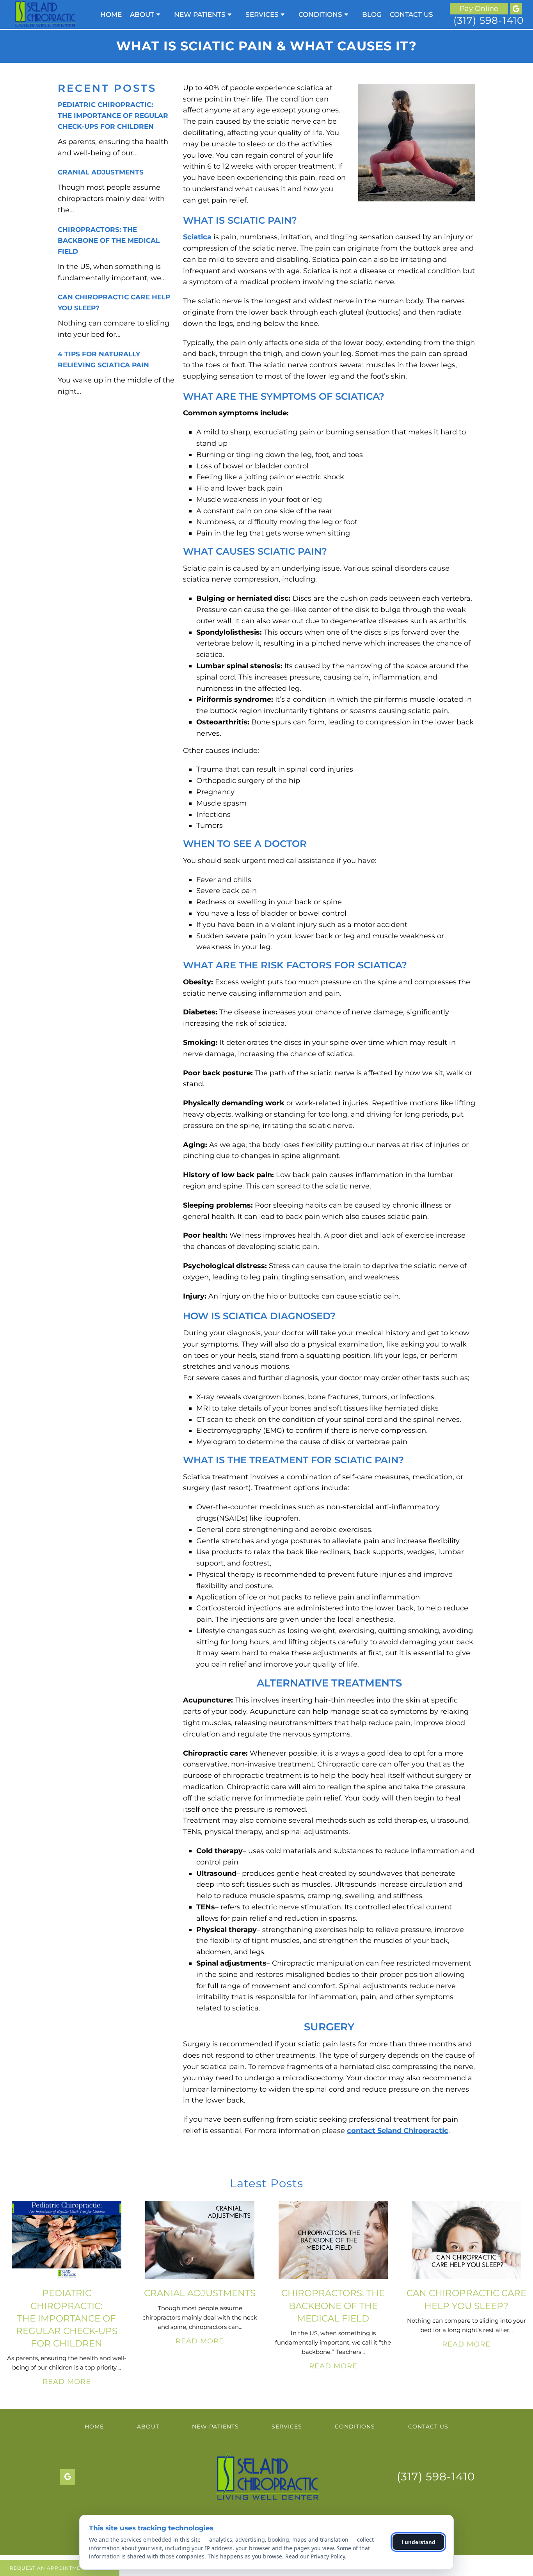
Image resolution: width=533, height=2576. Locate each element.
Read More (67, 2382)
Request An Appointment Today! (60, 2568)
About (142, 14)
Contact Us (411, 14)
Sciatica (197, 237)
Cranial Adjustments (101, 172)
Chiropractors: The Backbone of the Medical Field (109, 240)
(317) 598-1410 (489, 20)
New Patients (200, 14)
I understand (418, 2542)
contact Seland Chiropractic (398, 2131)
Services (262, 14)
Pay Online (479, 9)
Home (111, 14)
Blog (372, 14)
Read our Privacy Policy (315, 2556)
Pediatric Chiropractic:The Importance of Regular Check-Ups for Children (113, 116)
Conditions (320, 14)
